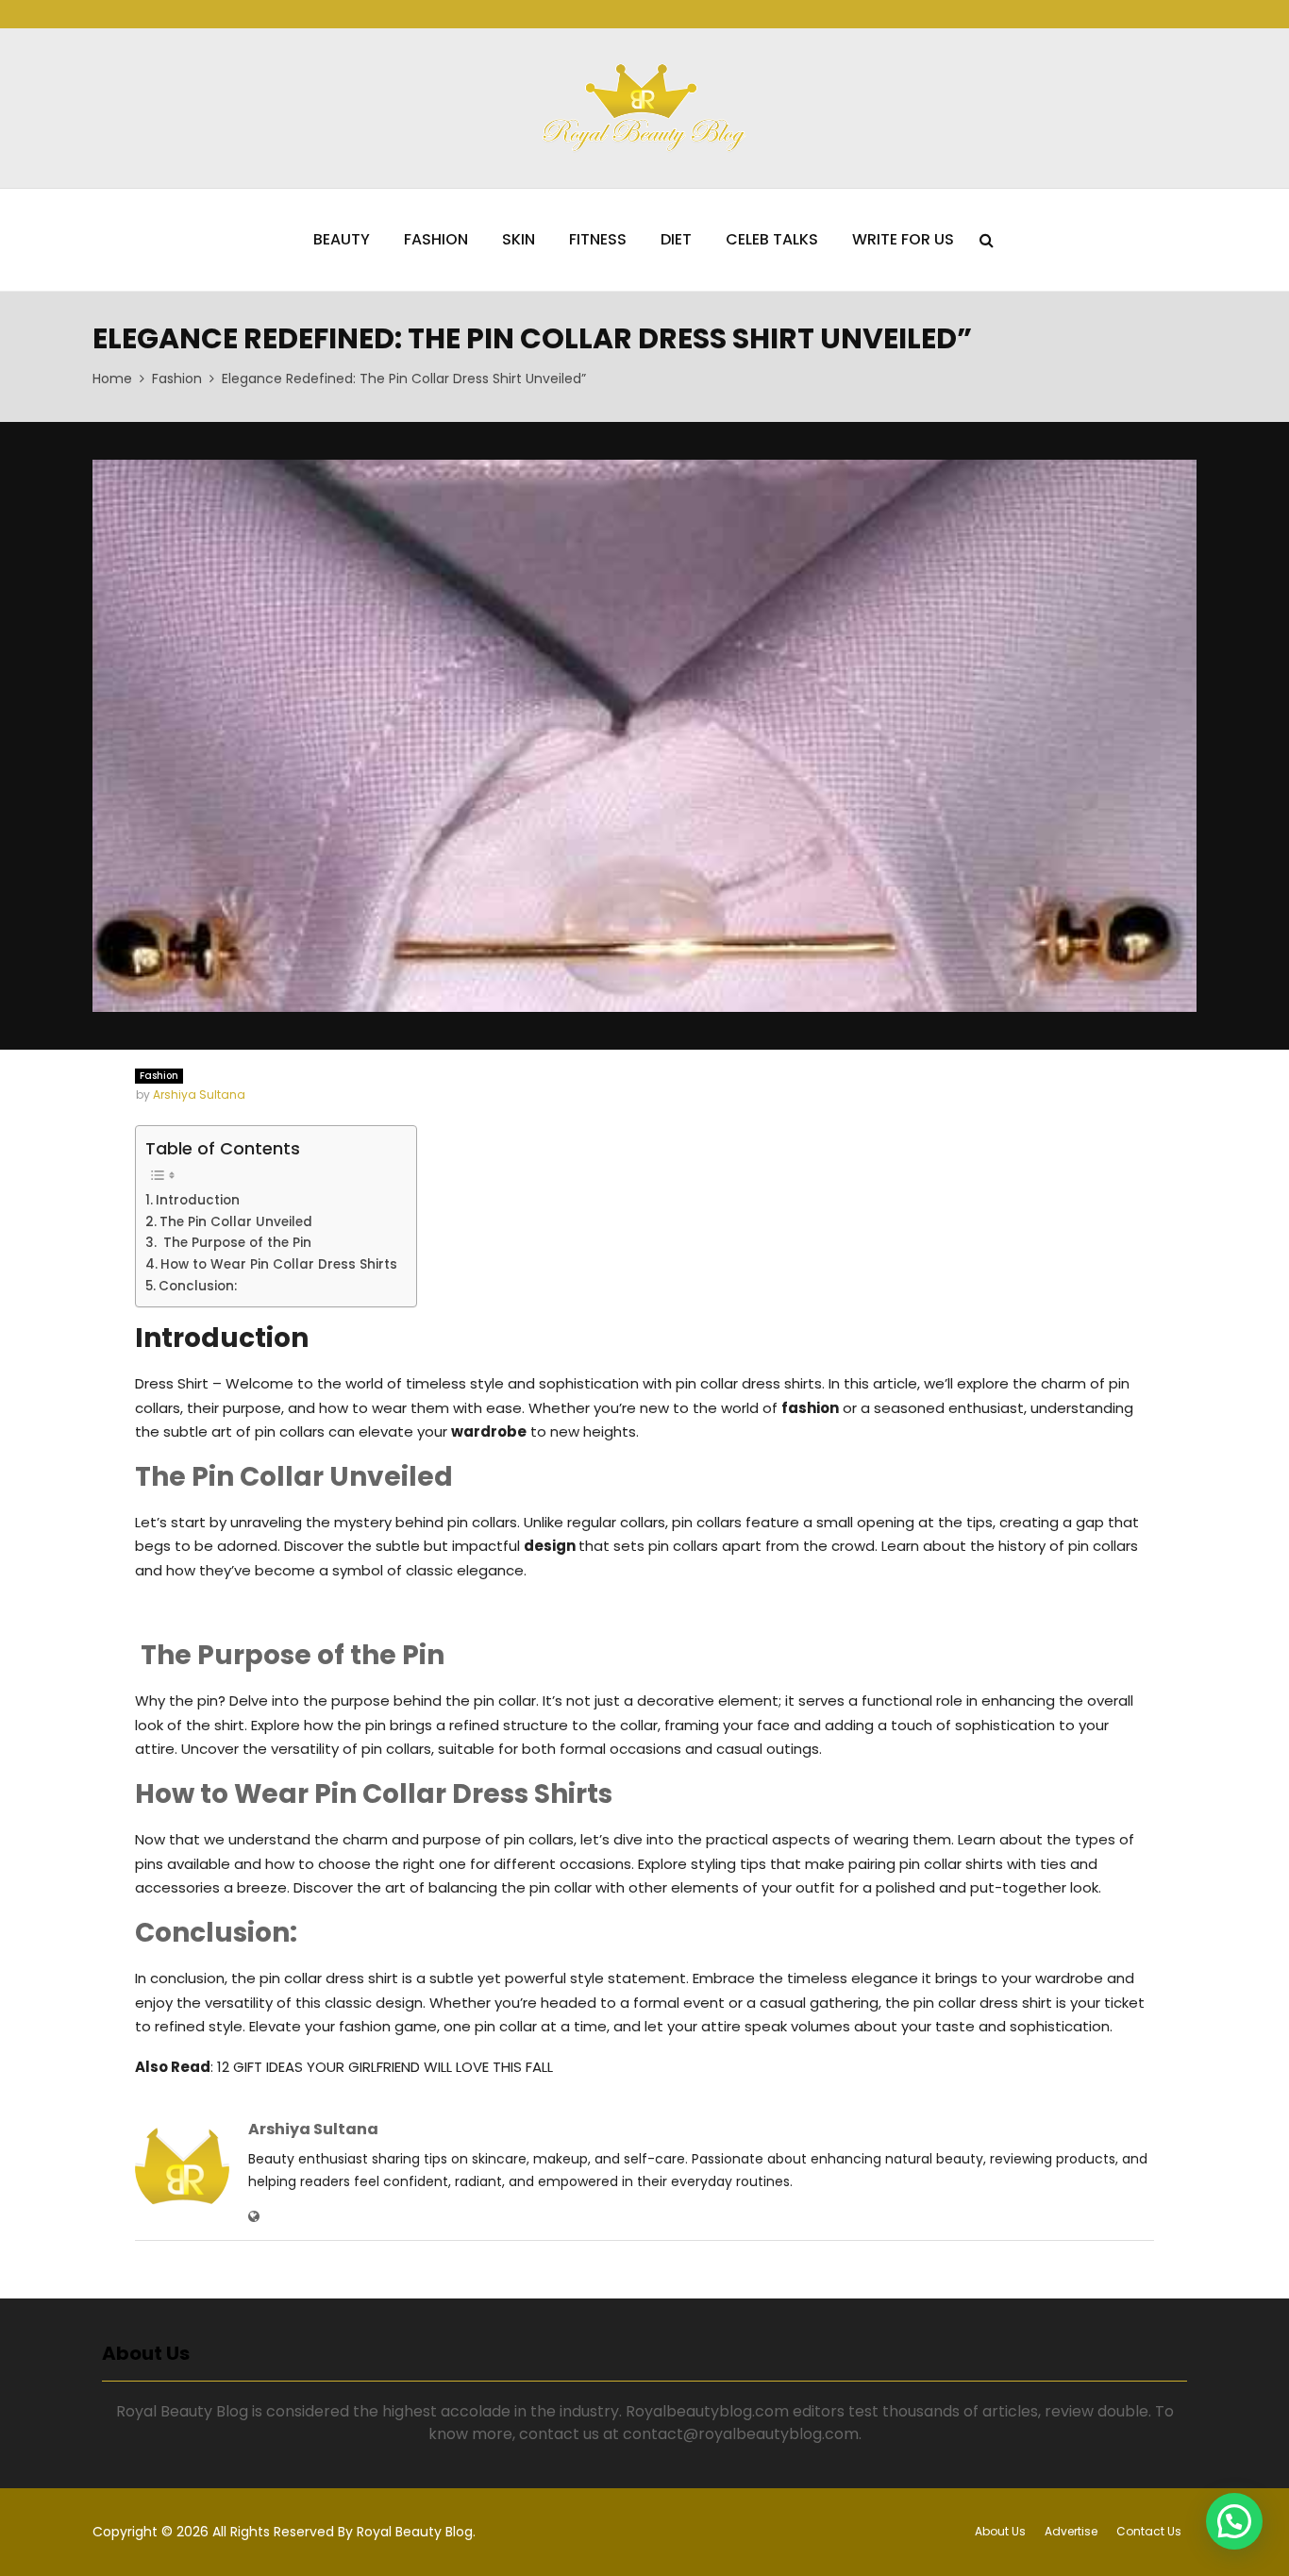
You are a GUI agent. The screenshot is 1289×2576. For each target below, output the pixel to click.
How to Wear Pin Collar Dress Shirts (279, 1264)
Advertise (1071, 2531)
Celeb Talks (772, 239)
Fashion (436, 239)
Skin (519, 239)
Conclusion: (198, 1286)
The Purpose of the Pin (235, 1243)
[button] (1234, 2521)
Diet (676, 239)
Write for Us (903, 239)
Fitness (598, 239)
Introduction (198, 1200)
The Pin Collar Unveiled (236, 1222)
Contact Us (1149, 2531)
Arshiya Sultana (199, 1094)
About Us (1000, 2531)
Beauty (342, 239)
